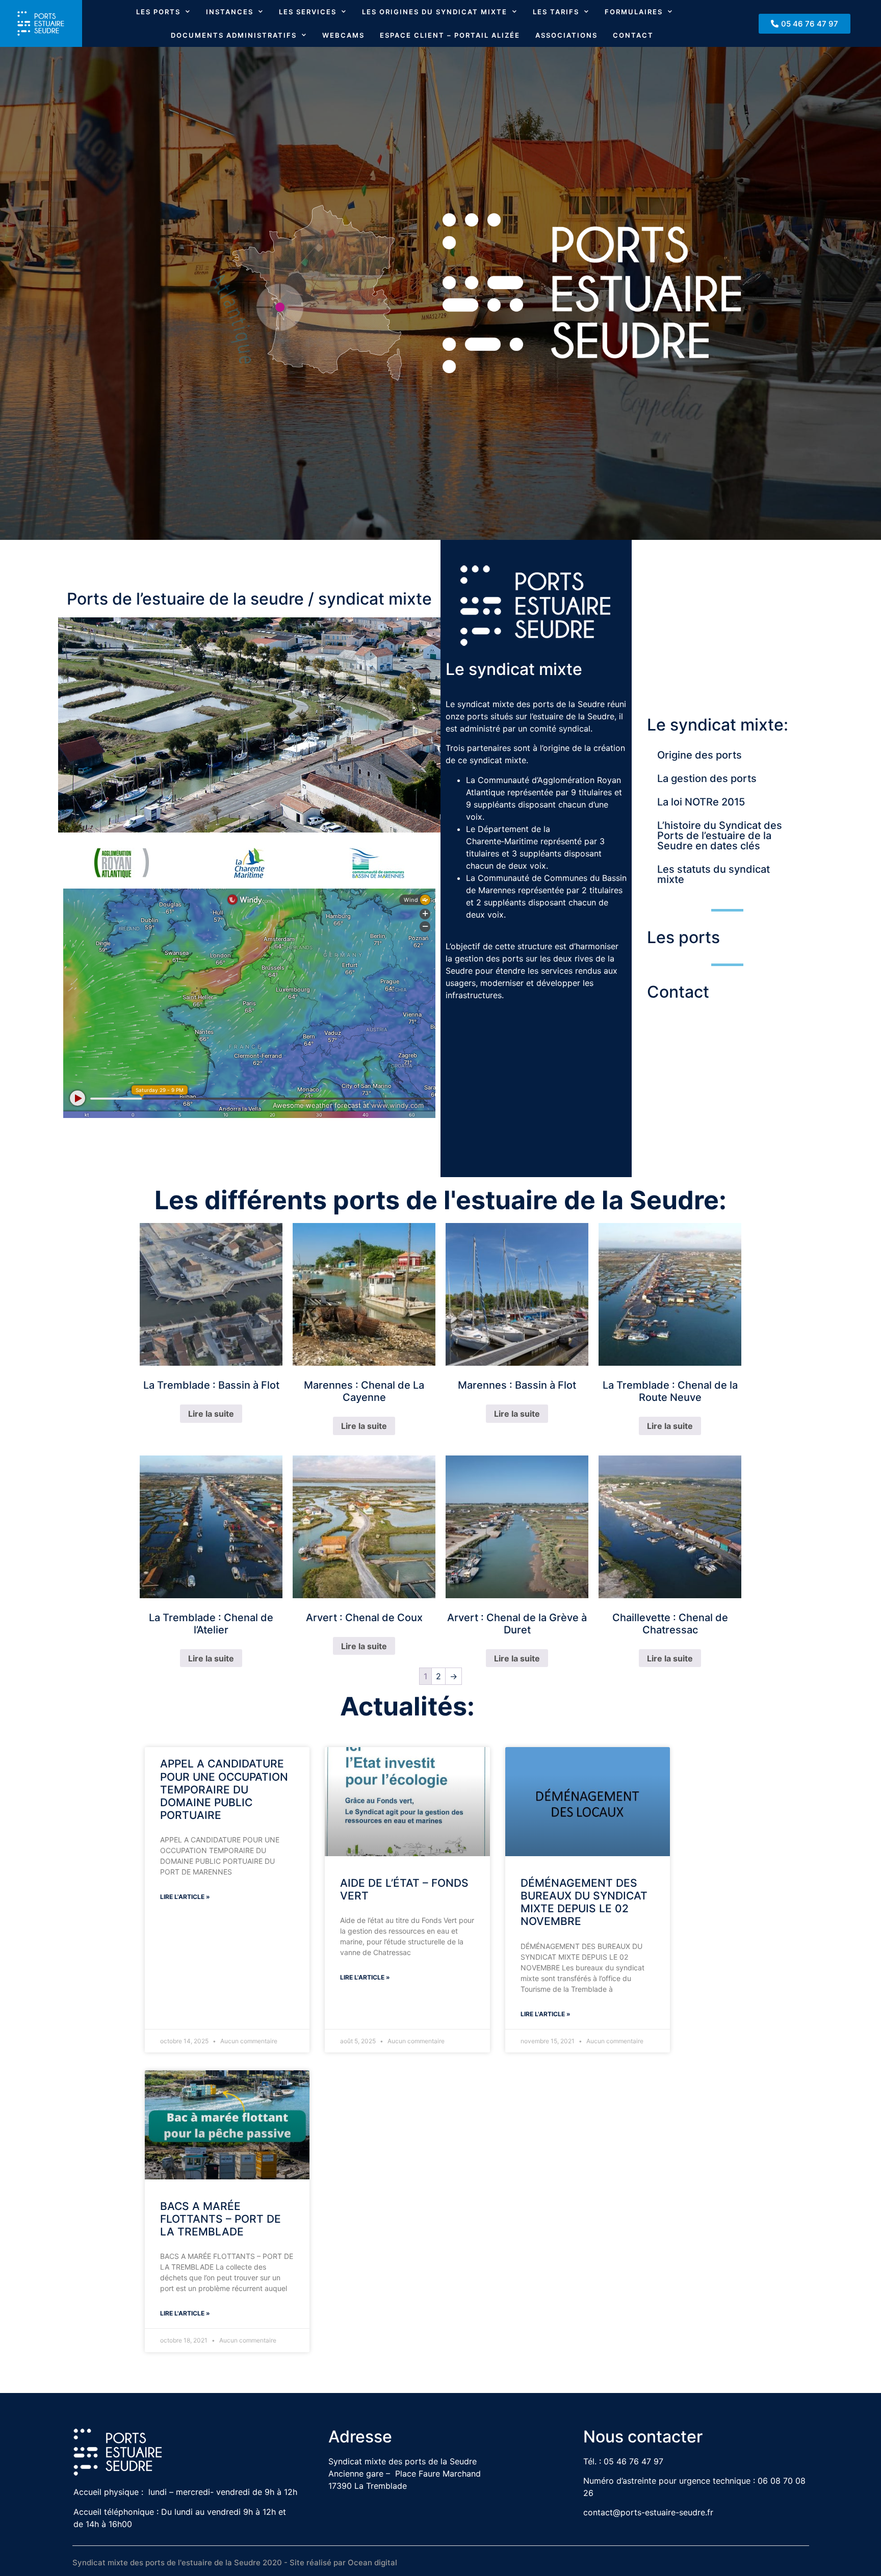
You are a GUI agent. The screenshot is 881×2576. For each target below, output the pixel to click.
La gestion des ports (707, 778)
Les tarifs (556, 12)
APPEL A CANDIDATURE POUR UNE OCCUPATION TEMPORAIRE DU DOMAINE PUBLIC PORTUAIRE (224, 1789)
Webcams (343, 35)
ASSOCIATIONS (566, 35)
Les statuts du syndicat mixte (714, 874)
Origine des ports (699, 755)
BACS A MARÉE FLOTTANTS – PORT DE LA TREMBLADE (221, 2219)
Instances (230, 12)
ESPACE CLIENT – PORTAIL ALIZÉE (450, 35)
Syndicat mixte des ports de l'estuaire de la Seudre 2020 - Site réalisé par (210, 2562)
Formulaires (634, 12)
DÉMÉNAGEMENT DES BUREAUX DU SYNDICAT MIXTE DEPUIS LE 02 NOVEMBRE (584, 1902)
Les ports (158, 12)
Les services (308, 12)
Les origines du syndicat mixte (435, 12)
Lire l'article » (185, 1897)
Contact (633, 35)
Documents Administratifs (234, 35)
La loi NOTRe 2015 (701, 802)
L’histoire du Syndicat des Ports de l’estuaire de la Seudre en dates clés (720, 836)
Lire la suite (211, 1414)
